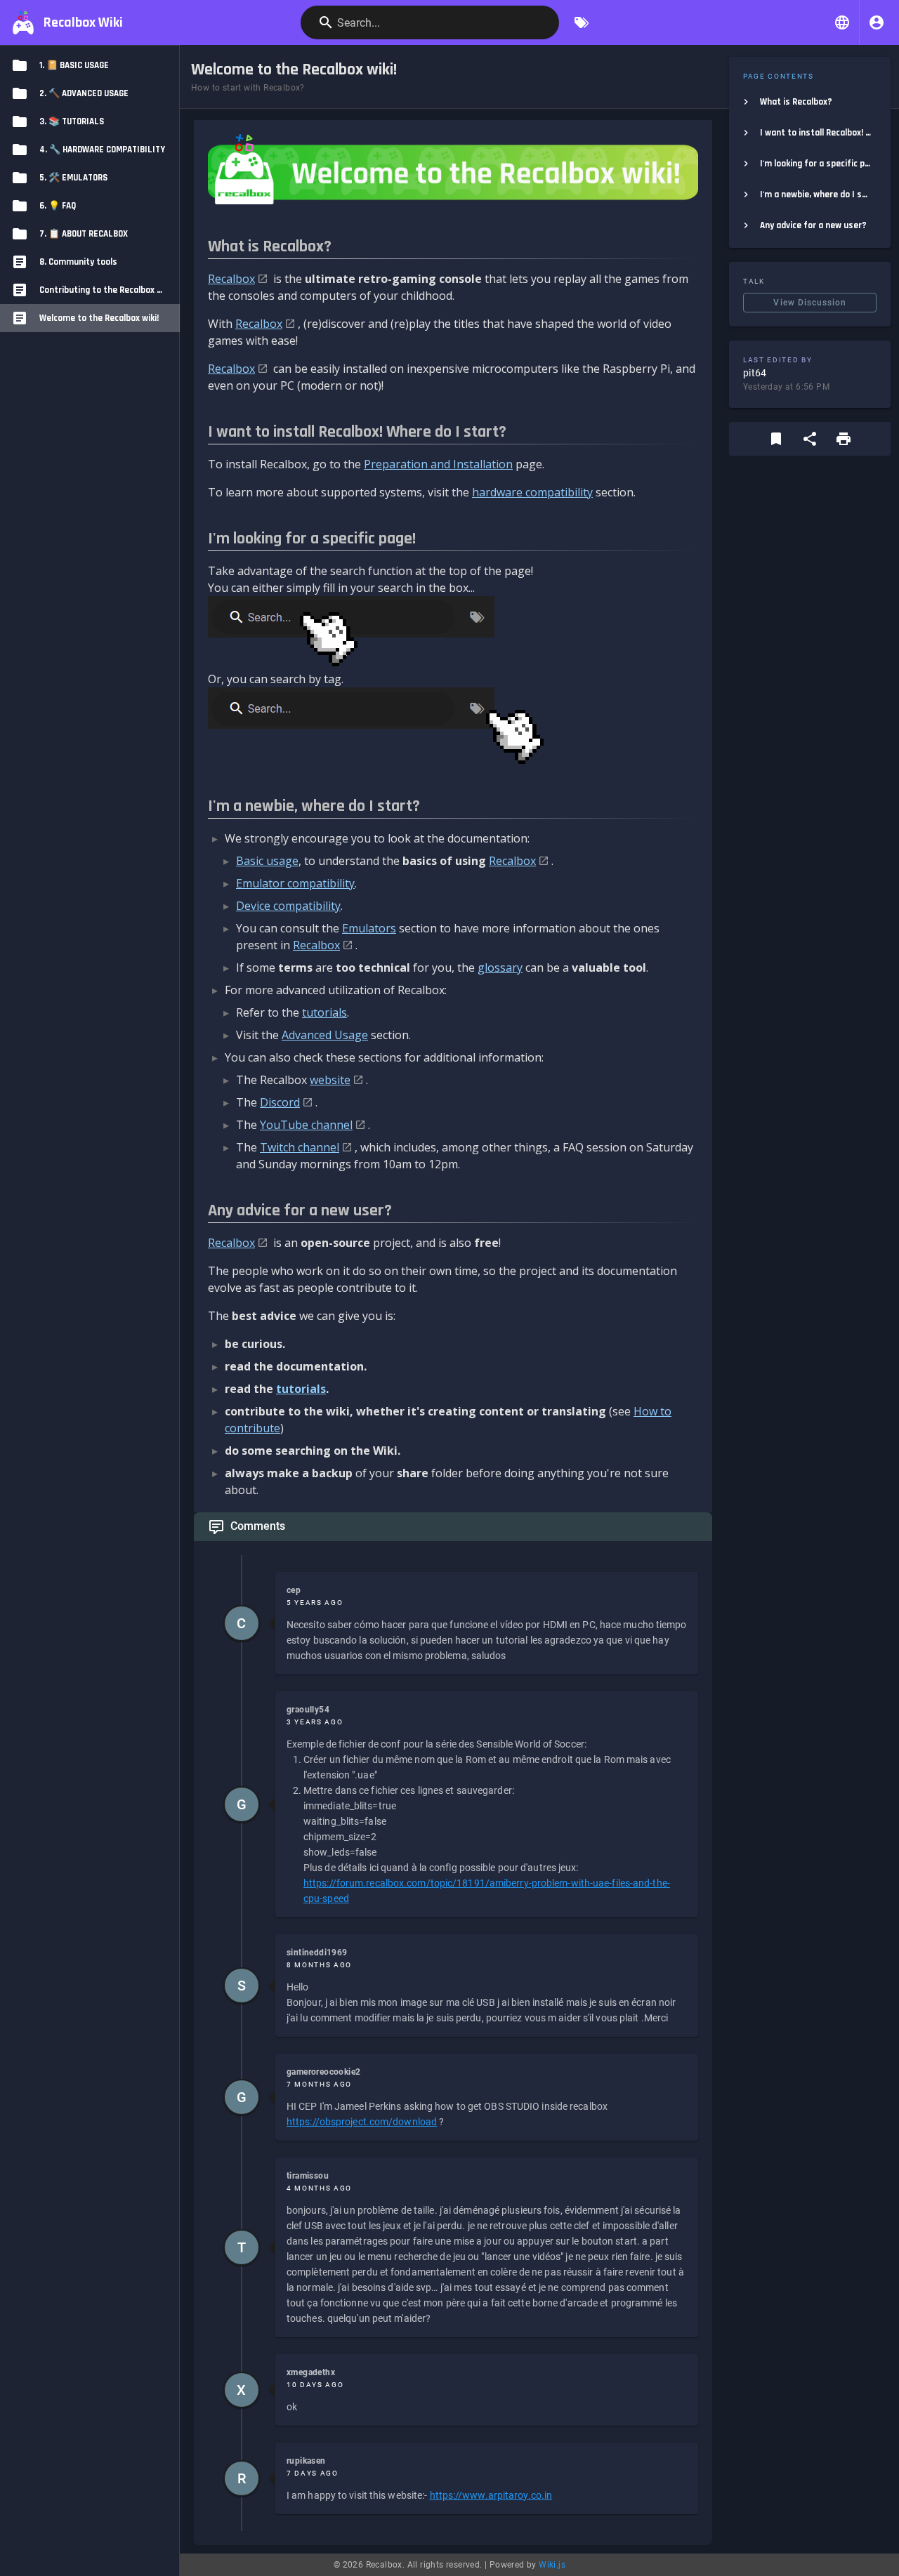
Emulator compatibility (295, 883)
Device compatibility (288, 906)
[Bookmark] (776, 439)
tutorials (324, 1012)
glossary (500, 967)
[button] (842, 22)
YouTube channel (306, 1125)
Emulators (369, 928)
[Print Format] (844, 439)
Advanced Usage (325, 1035)
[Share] (810, 439)
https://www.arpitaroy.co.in (491, 2495)
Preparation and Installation (438, 464)
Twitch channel (300, 1147)
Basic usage (267, 861)
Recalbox (231, 279)
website (330, 1080)
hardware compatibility (532, 492)
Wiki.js (552, 2565)
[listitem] (810, 102)
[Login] (877, 22)
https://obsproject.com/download (362, 2122)
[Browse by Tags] (582, 22)
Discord (280, 1102)
